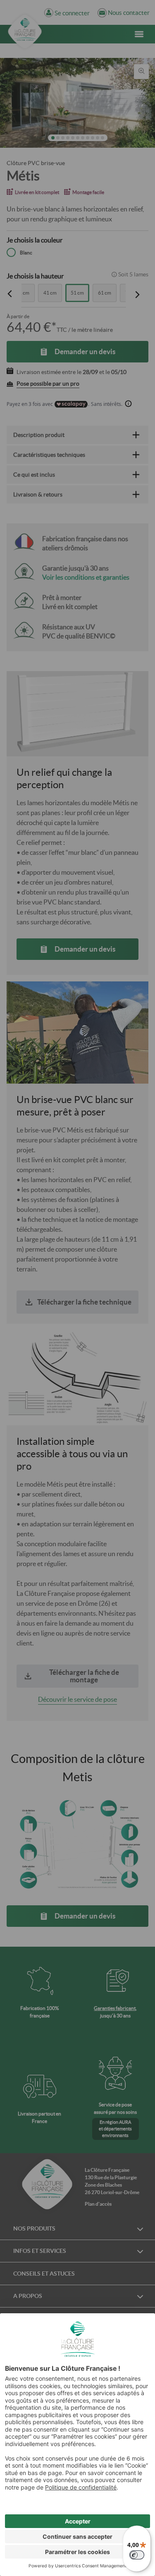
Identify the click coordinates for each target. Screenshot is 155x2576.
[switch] (137, 2555)
